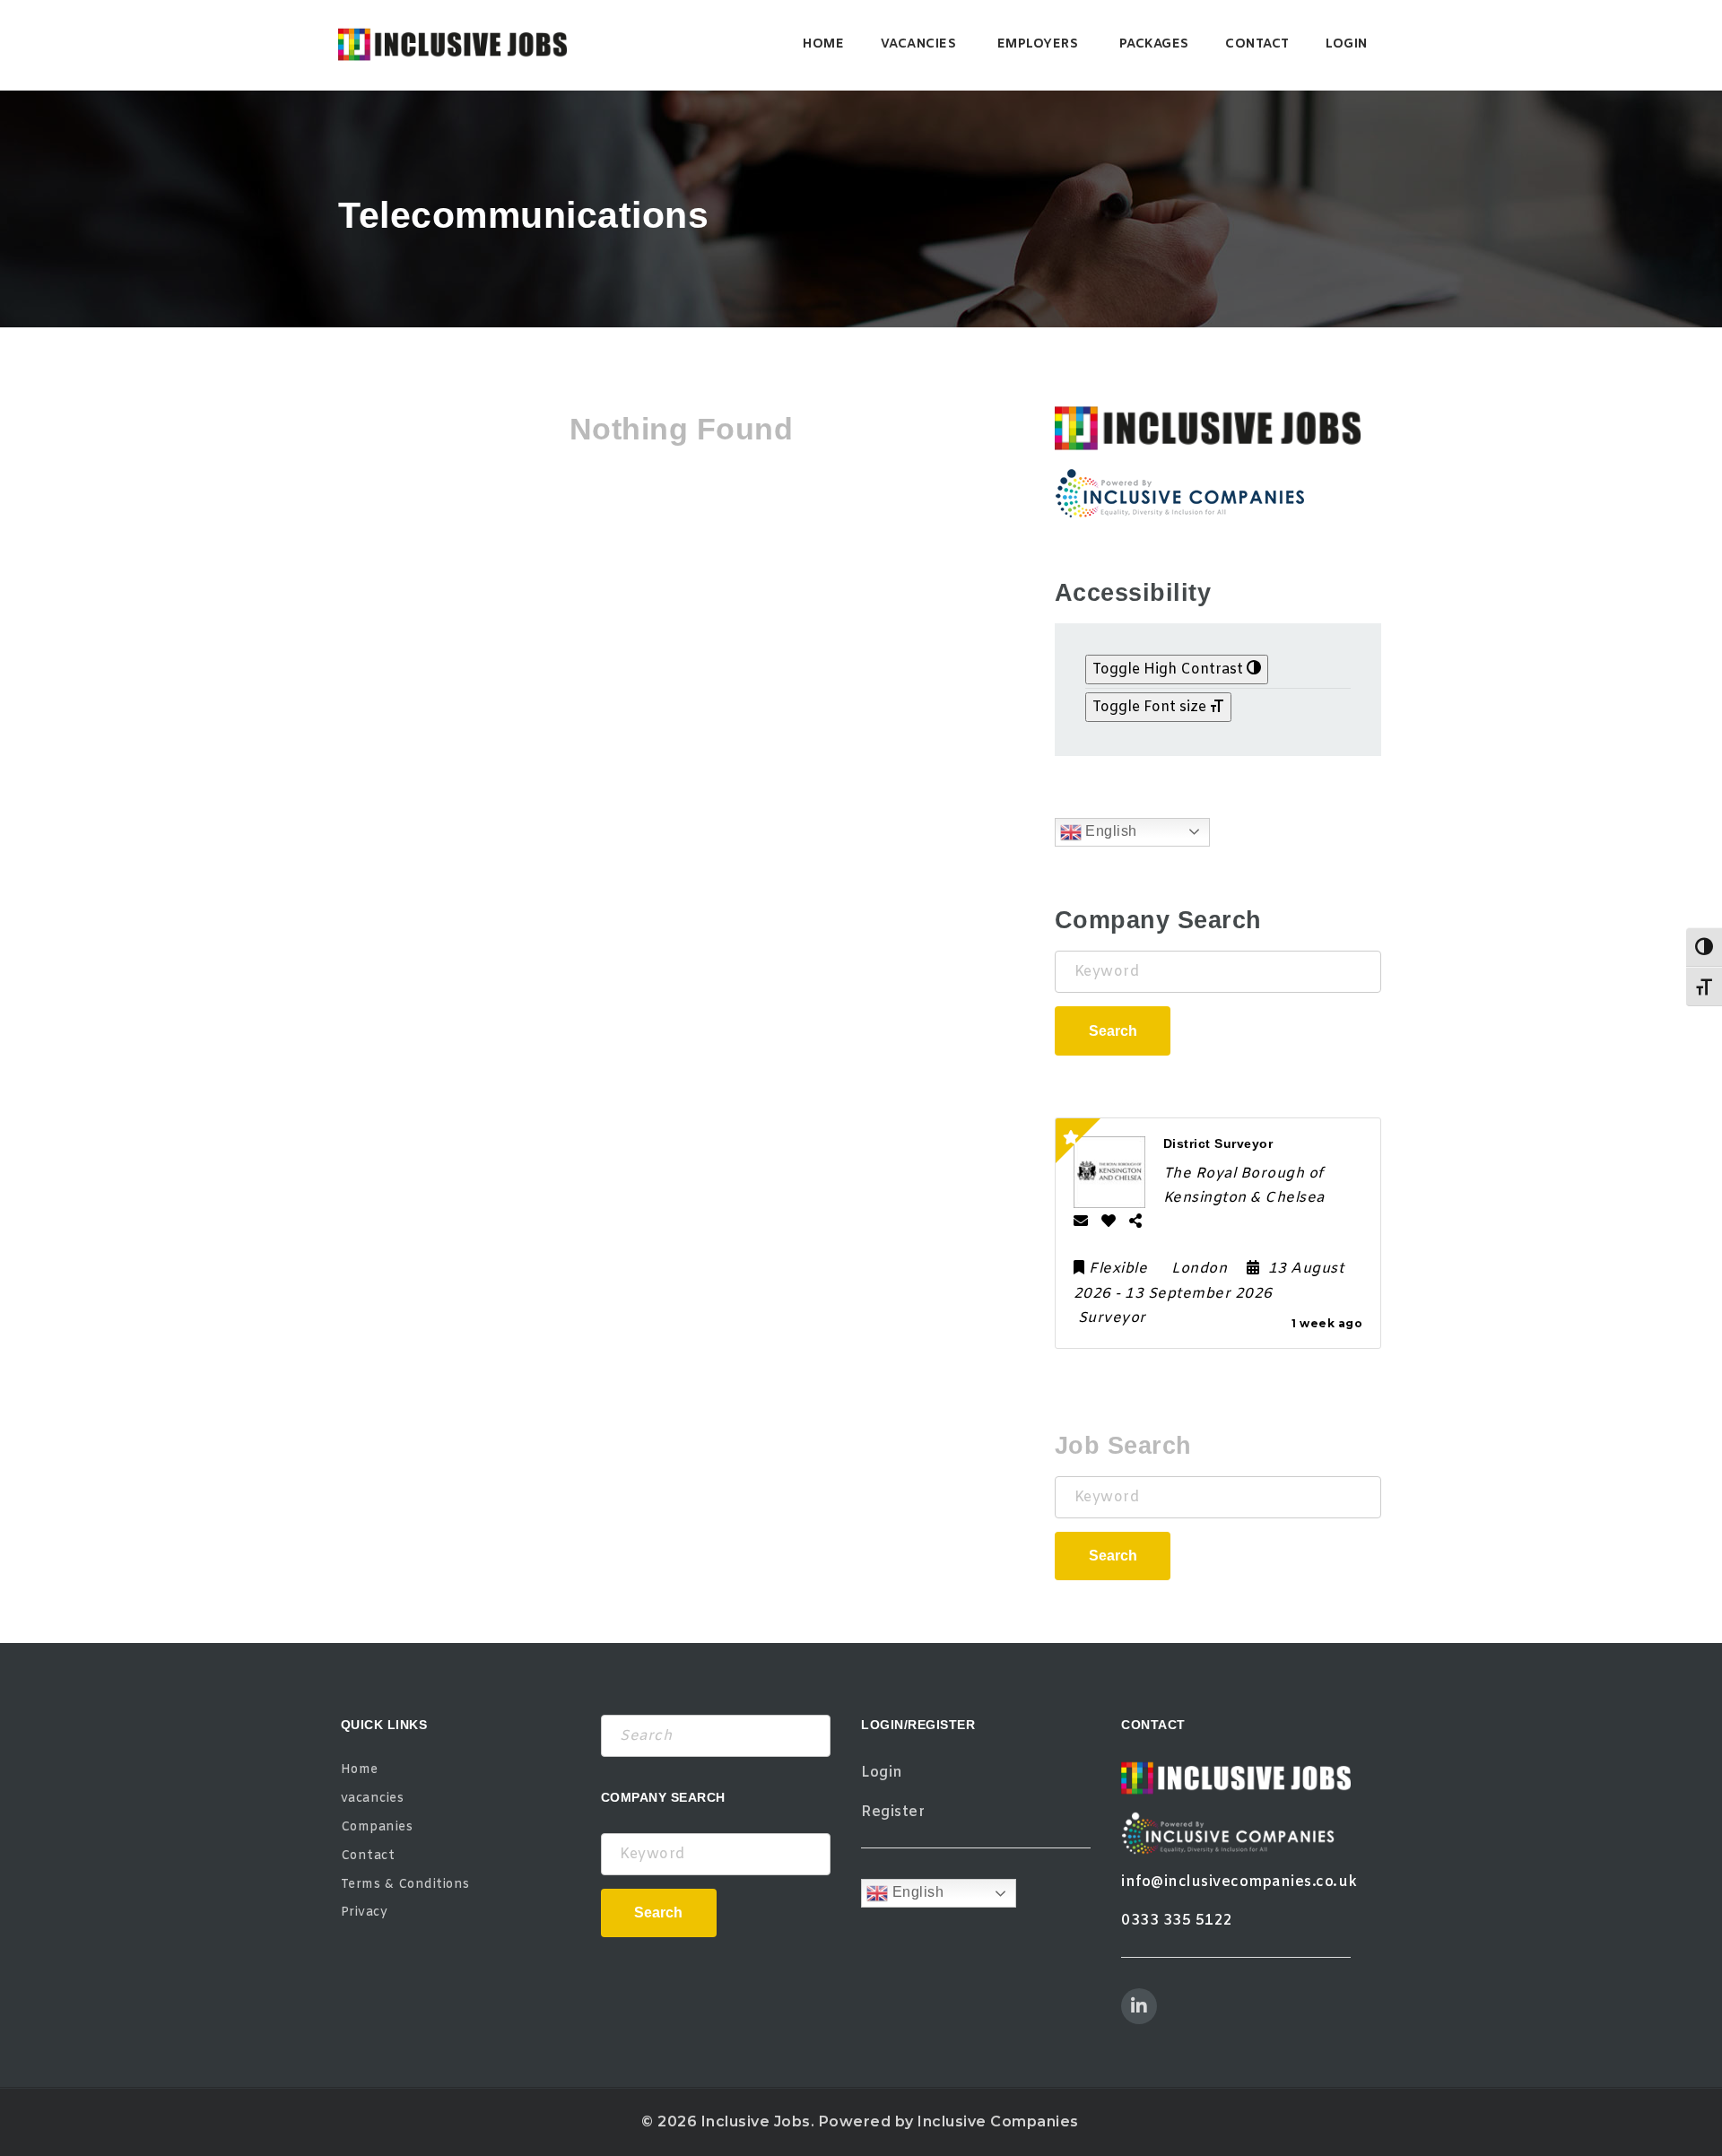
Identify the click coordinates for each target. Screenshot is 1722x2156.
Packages (1154, 44)
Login (1347, 44)
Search (1113, 1031)
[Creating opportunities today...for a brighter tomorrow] (452, 45)
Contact (1257, 44)
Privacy (365, 1913)
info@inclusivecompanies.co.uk (1239, 1882)
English (1109, 831)
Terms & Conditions (405, 1885)
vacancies (919, 44)
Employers (1038, 44)
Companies (377, 1827)
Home (823, 44)
